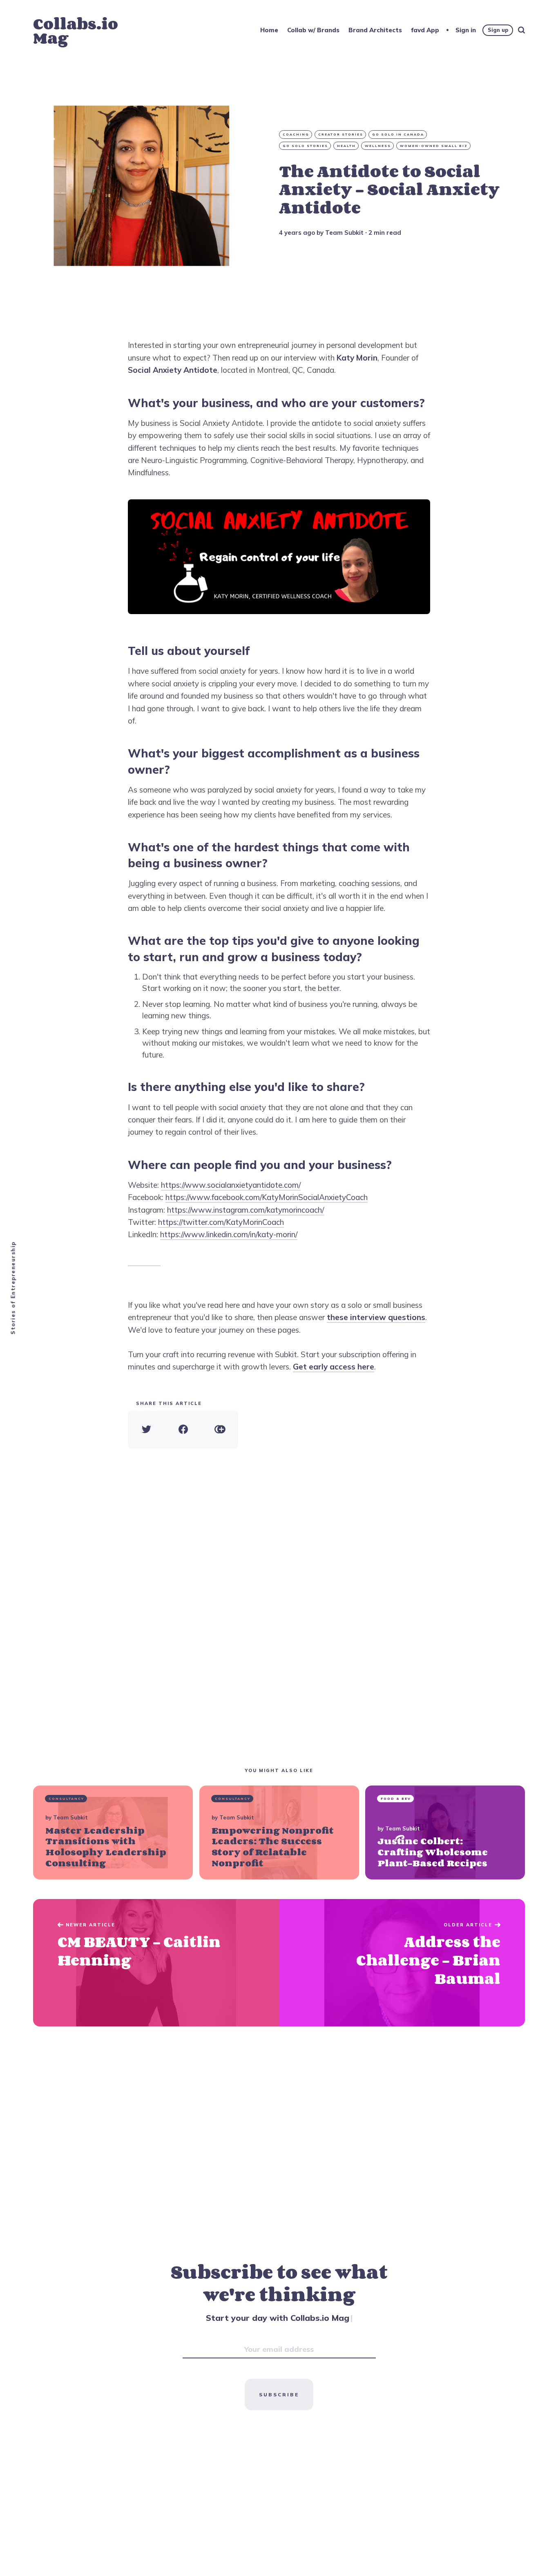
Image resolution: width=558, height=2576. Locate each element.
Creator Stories (341, 134)
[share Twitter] (146, 1429)
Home (269, 30)
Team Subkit (344, 233)
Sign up (498, 30)
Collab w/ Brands (313, 30)
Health (346, 146)
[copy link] (220, 1429)
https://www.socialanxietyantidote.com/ (231, 1185)
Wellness (378, 146)
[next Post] (156, 1963)
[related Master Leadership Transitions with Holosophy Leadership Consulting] (113, 1832)
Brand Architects (375, 30)
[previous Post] (402, 1963)
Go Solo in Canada (398, 134)
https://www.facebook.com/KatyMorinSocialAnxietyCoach (267, 1197)
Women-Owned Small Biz (434, 146)
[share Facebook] (183, 1429)
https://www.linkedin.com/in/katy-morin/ (229, 1234)
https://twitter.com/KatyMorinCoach (221, 1222)
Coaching (296, 134)
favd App (425, 30)
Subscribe (279, 2395)
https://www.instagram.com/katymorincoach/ (246, 1210)
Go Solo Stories (305, 146)
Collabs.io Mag (76, 31)
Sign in (466, 30)
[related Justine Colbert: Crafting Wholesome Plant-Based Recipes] (445, 1832)
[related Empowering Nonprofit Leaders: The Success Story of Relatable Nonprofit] (279, 1832)
